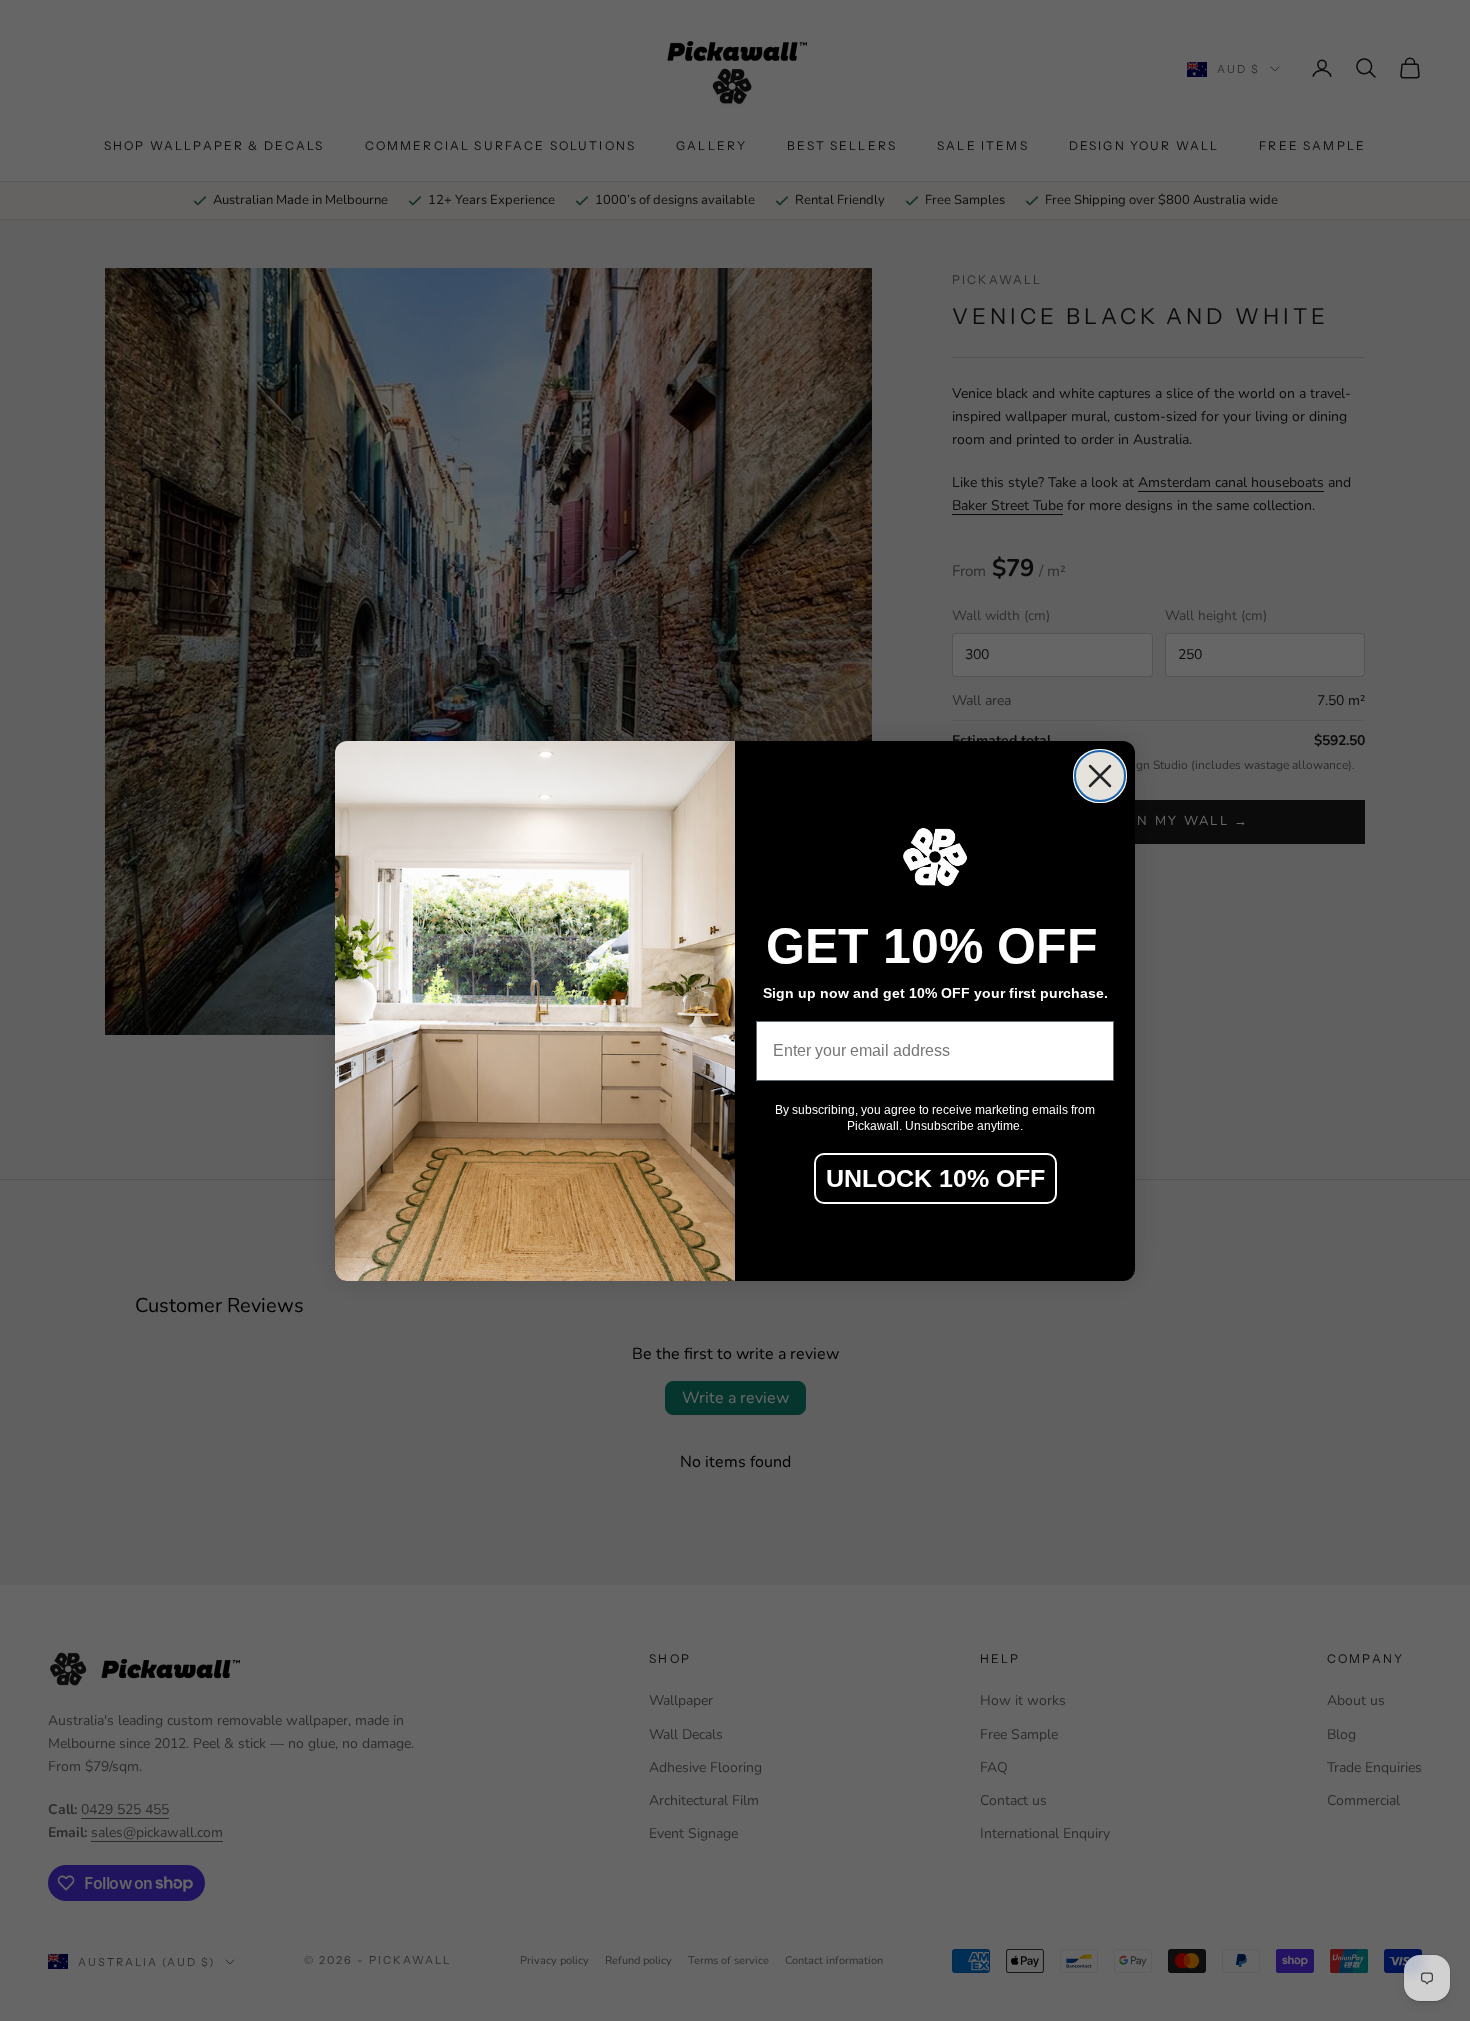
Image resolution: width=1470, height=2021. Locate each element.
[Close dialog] (1100, 776)
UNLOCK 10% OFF (935, 1178)
